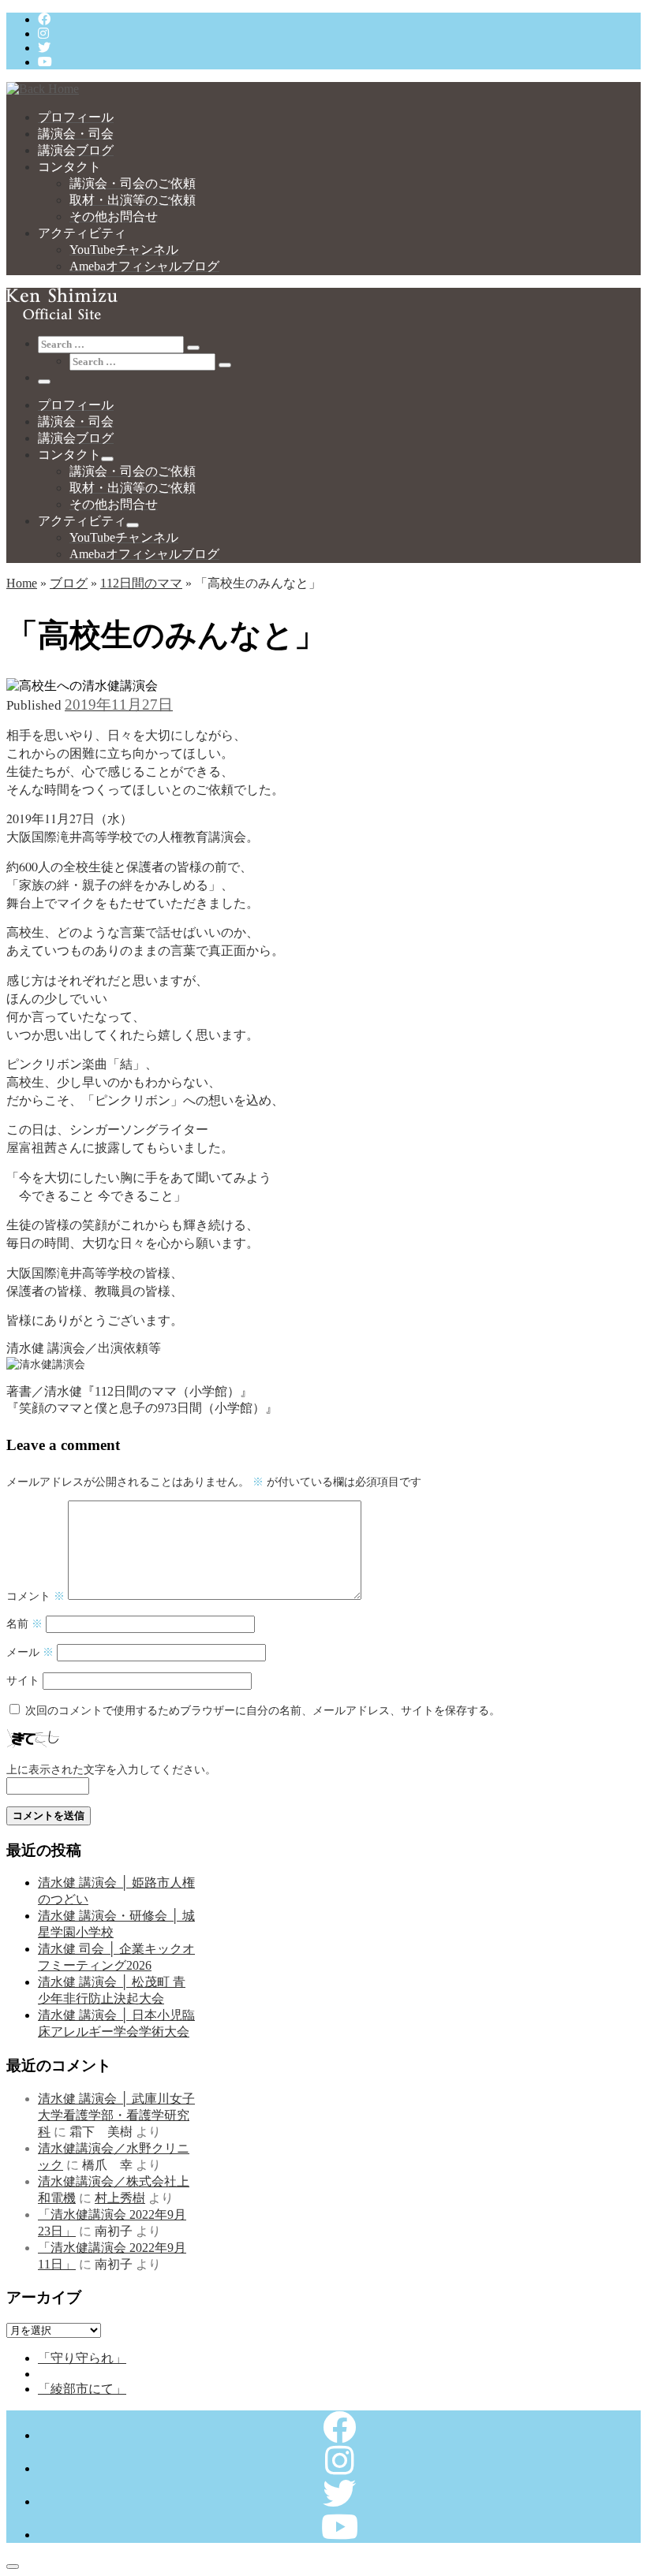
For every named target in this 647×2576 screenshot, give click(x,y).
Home (22, 583)
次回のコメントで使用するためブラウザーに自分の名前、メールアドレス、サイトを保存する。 (263, 1710)
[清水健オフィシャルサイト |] (43, 89)
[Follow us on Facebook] (44, 19)
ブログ (69, 583)
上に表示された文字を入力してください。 (111, 1769)
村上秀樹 (120, 2198)
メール (30, 1652)
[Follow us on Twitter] (44, 48)
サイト (23, 1680)
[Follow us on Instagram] (43, 34)
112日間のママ (141, 583)
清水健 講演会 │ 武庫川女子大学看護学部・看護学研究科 (116, 2115)
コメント (36, 1596)
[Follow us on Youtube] (45, 62)
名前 (24, 1624)
